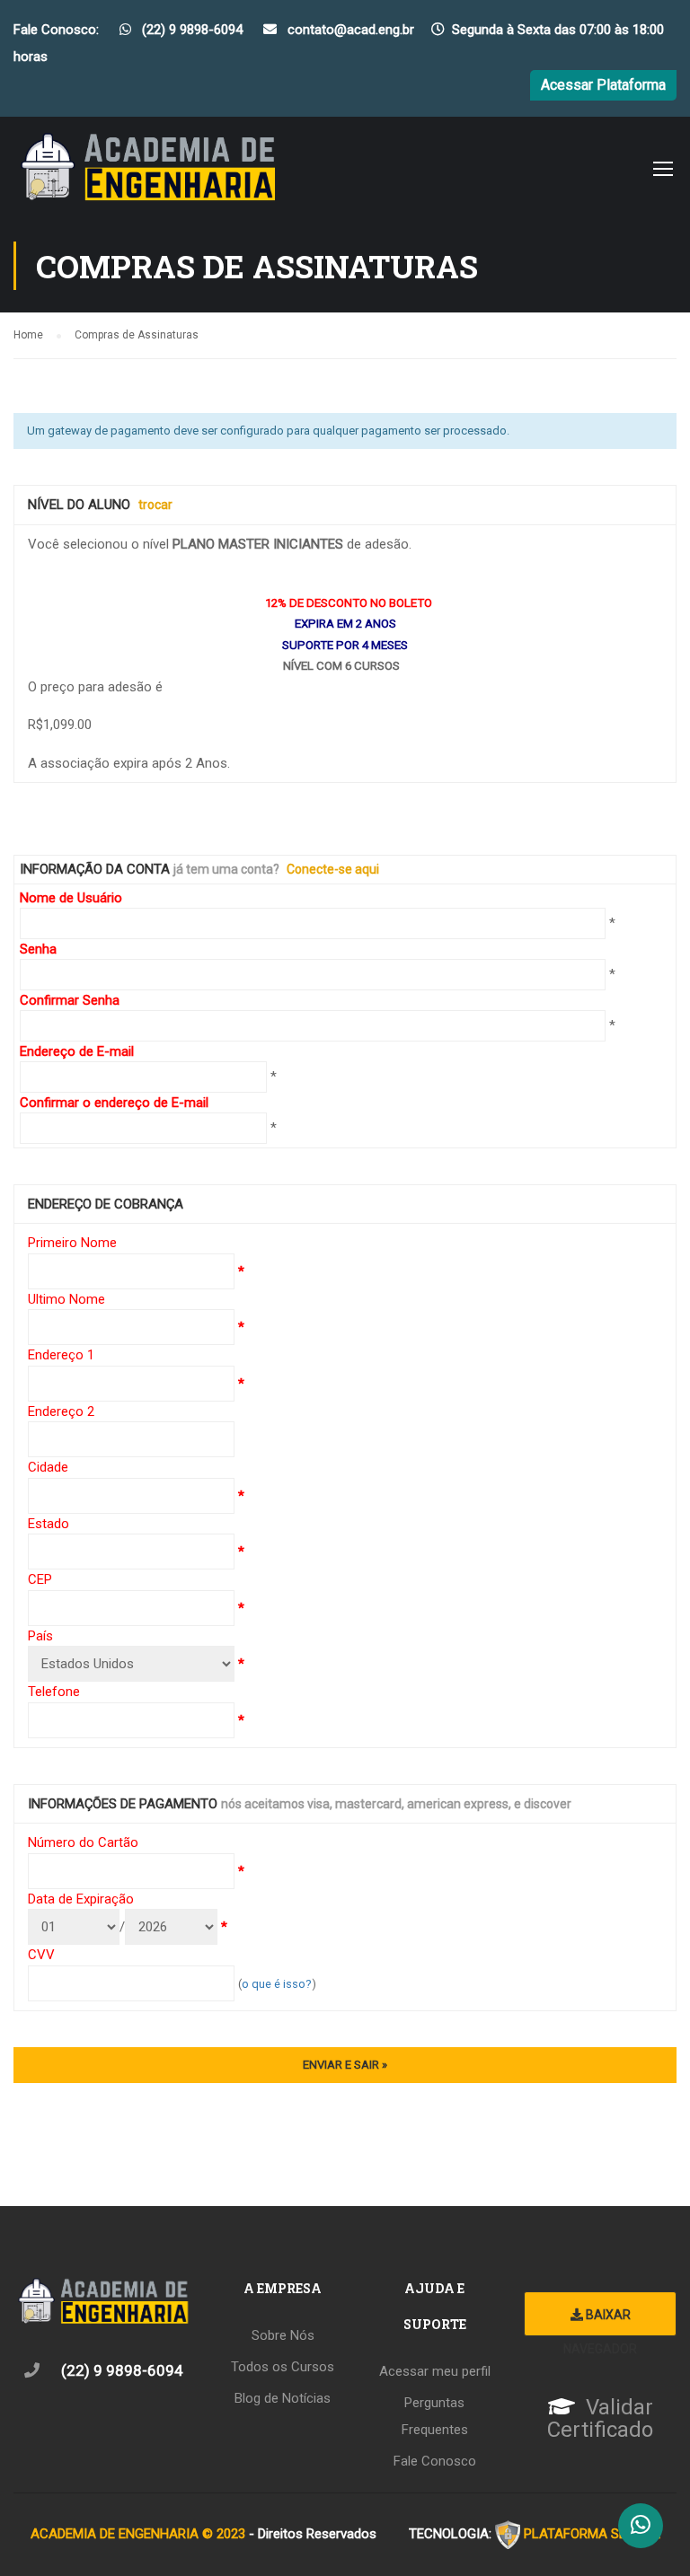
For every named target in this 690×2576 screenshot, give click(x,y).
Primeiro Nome (72, 1243)
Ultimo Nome (66, 1299)
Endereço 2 (61, 1411)
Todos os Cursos (283, 2367)
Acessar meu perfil (435, 2371)
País (40, 1636)
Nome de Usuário (71, 898)
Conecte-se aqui (333, 869)
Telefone (54, 1692)
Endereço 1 (61, 1355)
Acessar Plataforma (603, 85)
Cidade (48, 1467)
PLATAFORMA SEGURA (592, 2534)
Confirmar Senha (70, 1000)
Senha (38, 949)
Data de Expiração (81, 1899)
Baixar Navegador (600, 2322)
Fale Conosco (435, 2461)
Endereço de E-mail (77, 1051)
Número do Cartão (83, 1842)
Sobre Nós (283, 2335)
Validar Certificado (600, 2419)
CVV (41, 1955)
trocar (155, 505)
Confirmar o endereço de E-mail (114, 1103)
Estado (49, 1524)
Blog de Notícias (283, 2398)
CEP (40, 1579)
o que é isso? (277, 1984)
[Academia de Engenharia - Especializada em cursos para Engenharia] (148, 172)
